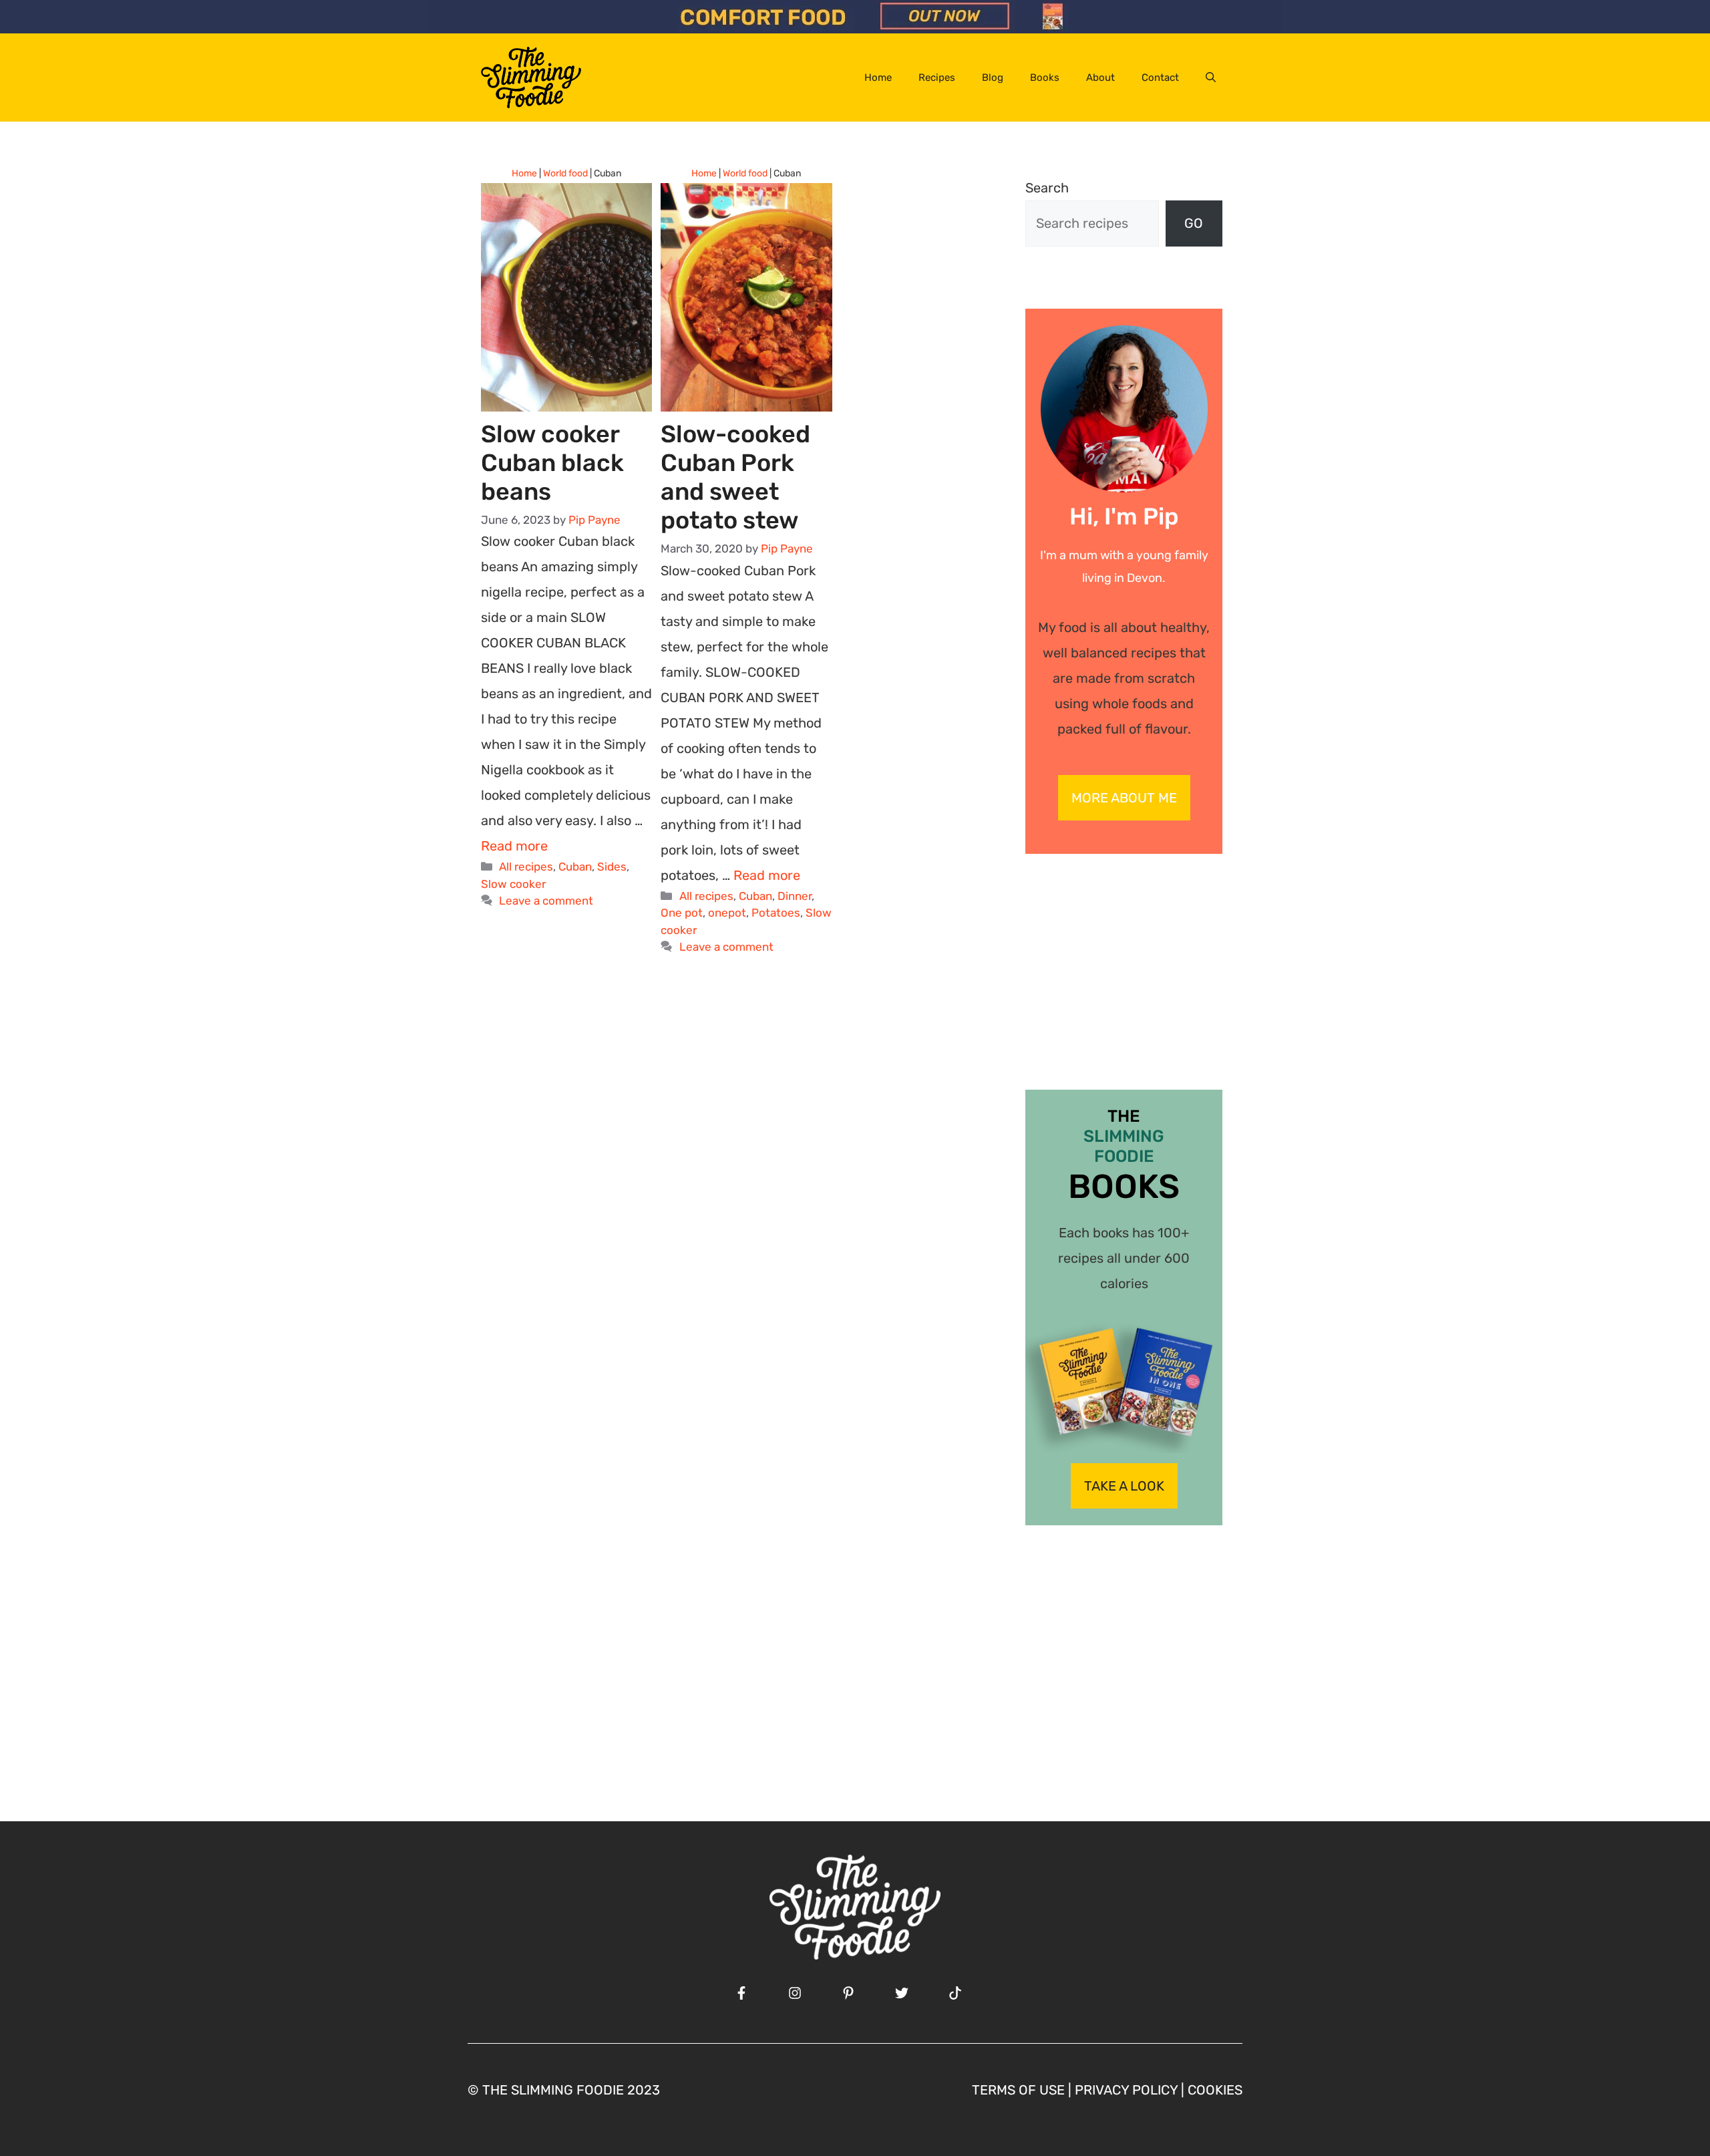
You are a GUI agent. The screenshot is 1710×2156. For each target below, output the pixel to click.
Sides (612, 867)
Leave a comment (546, 901)
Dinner (795, 896)
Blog (993, 78)
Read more (514, 846)
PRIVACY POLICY (1126, 2090)
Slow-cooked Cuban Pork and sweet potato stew (735, 477)
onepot (727, 913)
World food (565, 173)
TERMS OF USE (1018, 2090)
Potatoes (776, 913)
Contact (1160, 78)
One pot (682, 913)
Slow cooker (513, 884)
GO (1194, 223)
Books (1045, 78)
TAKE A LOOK (1124, 1486)
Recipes (937, 78)
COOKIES (1215, 2090)
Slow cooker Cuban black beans (552, 463)
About (1100, 78)
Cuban (575, 867)
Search (1047, 188)
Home (878, 78)
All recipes (526, 867)
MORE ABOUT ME (1124, 798)
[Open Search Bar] (1211, 78)
